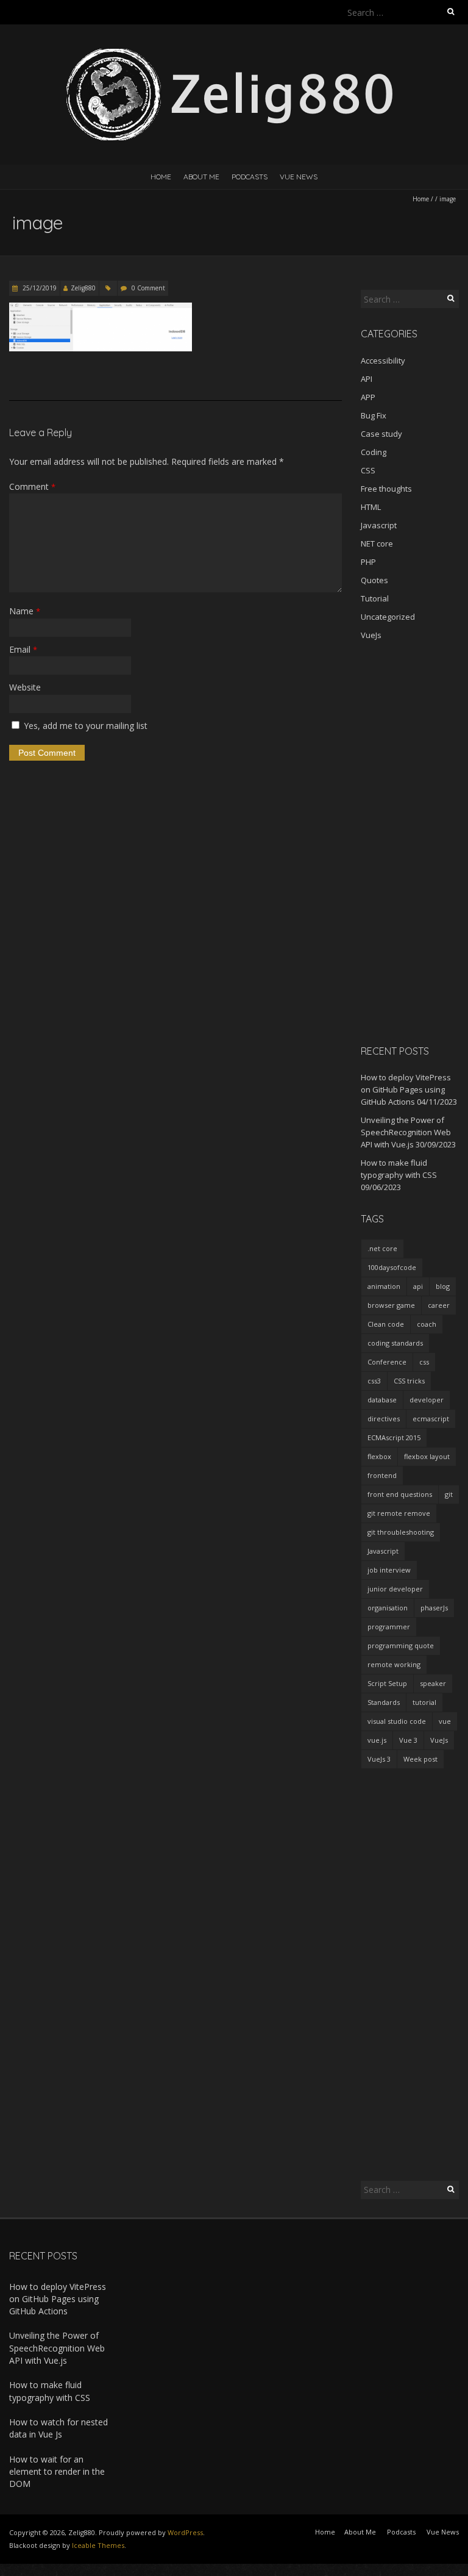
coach (427, 1324)
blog (443, 1286)
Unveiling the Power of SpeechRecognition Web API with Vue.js (406, 1132)
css (424, 1362)
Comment (32, 486)
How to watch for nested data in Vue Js (58, 2428)
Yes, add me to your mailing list (84, 726)
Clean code (386, 1324)
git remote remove (399, 1513)
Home (161, 177)
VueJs (371, 635)
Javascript (379, 525)
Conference (387, 1362)
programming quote (401, 1645)
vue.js (377, 1740)
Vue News (299, 177)
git (449, 1494)
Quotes (374, 580)
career (439, 1305)
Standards (384, 1702)
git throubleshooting (401, 1532)
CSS (368, 470)
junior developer (395, 1589)
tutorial (424, 1702)
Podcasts (250, 177)
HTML (371, 507)
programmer (389, 1627)
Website (25, 687)
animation (384, 1286)
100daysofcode (392, 1267)
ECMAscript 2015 (394, 1437)
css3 (374, 1381)
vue (445, 1721)
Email (23, 649)
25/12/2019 (39, 288)
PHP (368, 562)
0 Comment (148, 288)
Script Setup (387, 1683)
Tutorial (375, 598)
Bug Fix (374, 415)
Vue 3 (408, 1740)
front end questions (400, 1494)
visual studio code (397, 1721)
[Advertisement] (410, 842)
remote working (394, 1664)
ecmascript (431, 1419)
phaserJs (434, 1608)
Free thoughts (386, 489)
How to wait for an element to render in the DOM (57, 2472)
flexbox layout (427, 1456)
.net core (382, 1248)
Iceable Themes (98, 2545)
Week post (420, 1759)
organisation (388, 1608)
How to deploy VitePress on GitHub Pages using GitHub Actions (406, 1089)
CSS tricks (409, 1381)
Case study (381, 434)
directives (384, 1419)
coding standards (395, 1343)
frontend (382, 1475)
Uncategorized (388, 617)
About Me (201, 177)
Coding (374, 452)
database (382, 1400)
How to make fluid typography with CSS (50, 2391)
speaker (433, 1683)
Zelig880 (83, 288)
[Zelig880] (234, 55)
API (367, 379)
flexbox (379, 1456)
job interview (389, 1570)
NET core (377, 544)
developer (427, 1400)
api (418, 1286)
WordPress (185, 2532)
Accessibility (383, 361)
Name (25, 611)
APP (368, 397)
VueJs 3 (379, 1759)
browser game (391, 1305)
